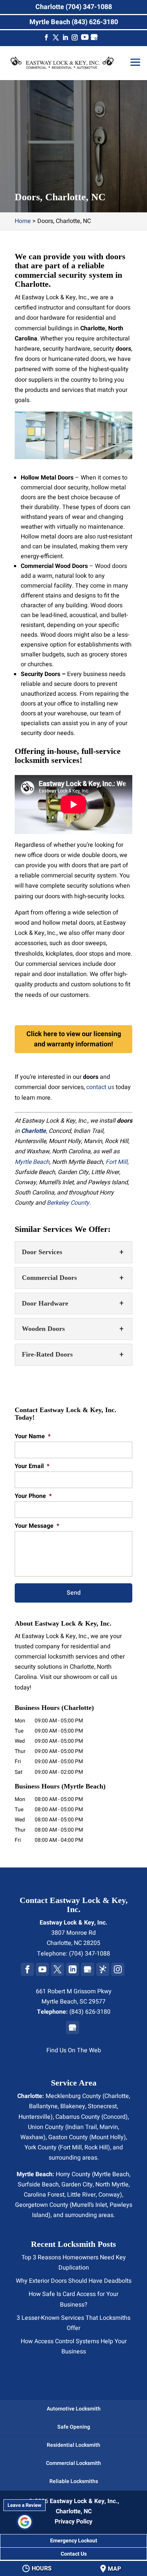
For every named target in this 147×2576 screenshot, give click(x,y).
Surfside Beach (38, 2185)
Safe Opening (74, 2427)
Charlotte (117, 2096)
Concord (114, 2117)
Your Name (33, 1437)
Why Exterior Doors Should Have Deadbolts (74, 2281)
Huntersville (34, 2117)
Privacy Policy (73, 2522)
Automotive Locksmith (74, 2409)
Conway (109, 2195)
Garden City (77, 2185)
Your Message (37, 1526)
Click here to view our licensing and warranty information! (74, 1039)
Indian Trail (82, 2127)
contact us (100, 1087)
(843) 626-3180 (90, 2012)
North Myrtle (112, 2185)
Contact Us (74, 2554)
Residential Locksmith (73, 2445)
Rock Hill (96, 2147)
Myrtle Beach (32, 1162)
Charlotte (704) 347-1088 (74, 7)
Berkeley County (68, 1203)
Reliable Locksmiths (74, 2481)
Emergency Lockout (74, 2541)
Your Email (32, 1466)
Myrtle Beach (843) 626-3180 (74, 22)
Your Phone (33, 1496)
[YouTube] (85, 39)
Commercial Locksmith (73, 2463)
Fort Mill (116, 1162)
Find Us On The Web (74, 2050)
